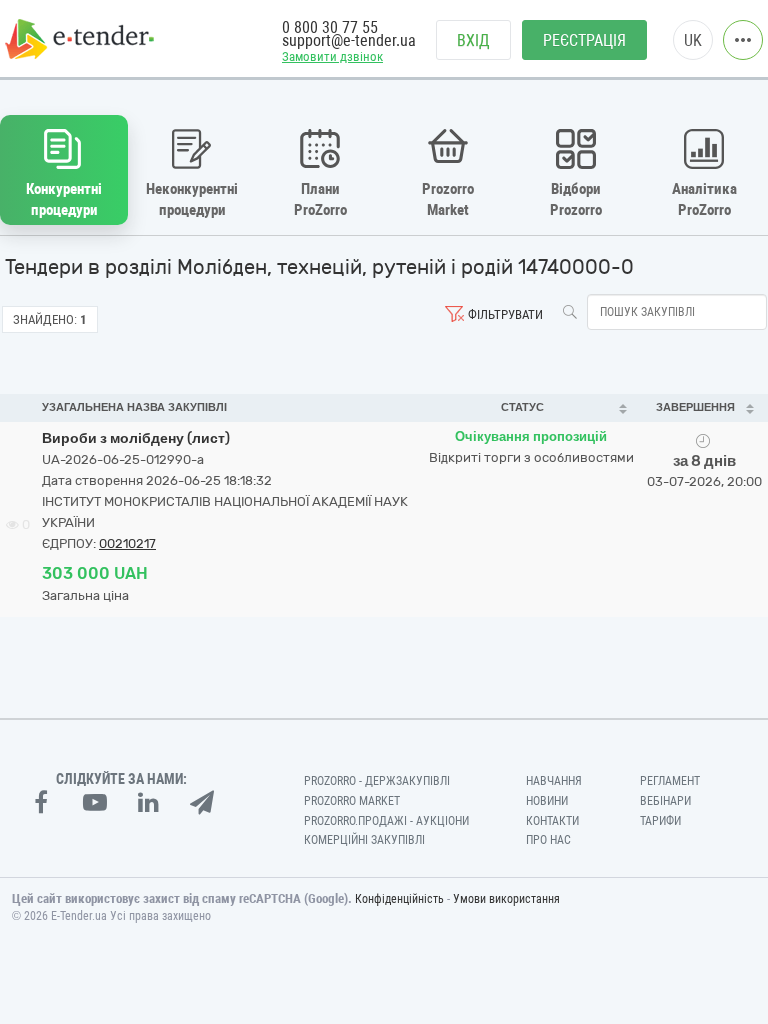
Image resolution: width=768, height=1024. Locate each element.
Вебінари (665, 801)
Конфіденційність (399, 899)
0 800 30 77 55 (330, 27)
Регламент (670, 781)
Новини (547, 801)
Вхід (473, 40)
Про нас (548, 840)
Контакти (552, 821)
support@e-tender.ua (349, 40)
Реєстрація (584, 40)
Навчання (554, 781)
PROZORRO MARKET (352, 801)
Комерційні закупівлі (364, 840)
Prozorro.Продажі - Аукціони (386, 821)
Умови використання (506, 899)
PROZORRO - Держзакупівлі (377, 781)
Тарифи (660, 821)
